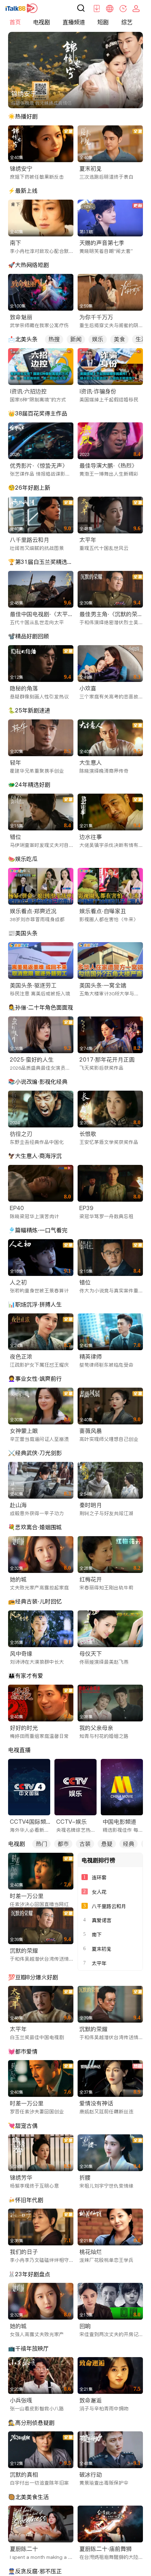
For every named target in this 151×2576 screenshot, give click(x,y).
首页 (15, 22)
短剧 (103, 22)
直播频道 (74, 22)
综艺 (127, 22)
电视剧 (41, 22)
